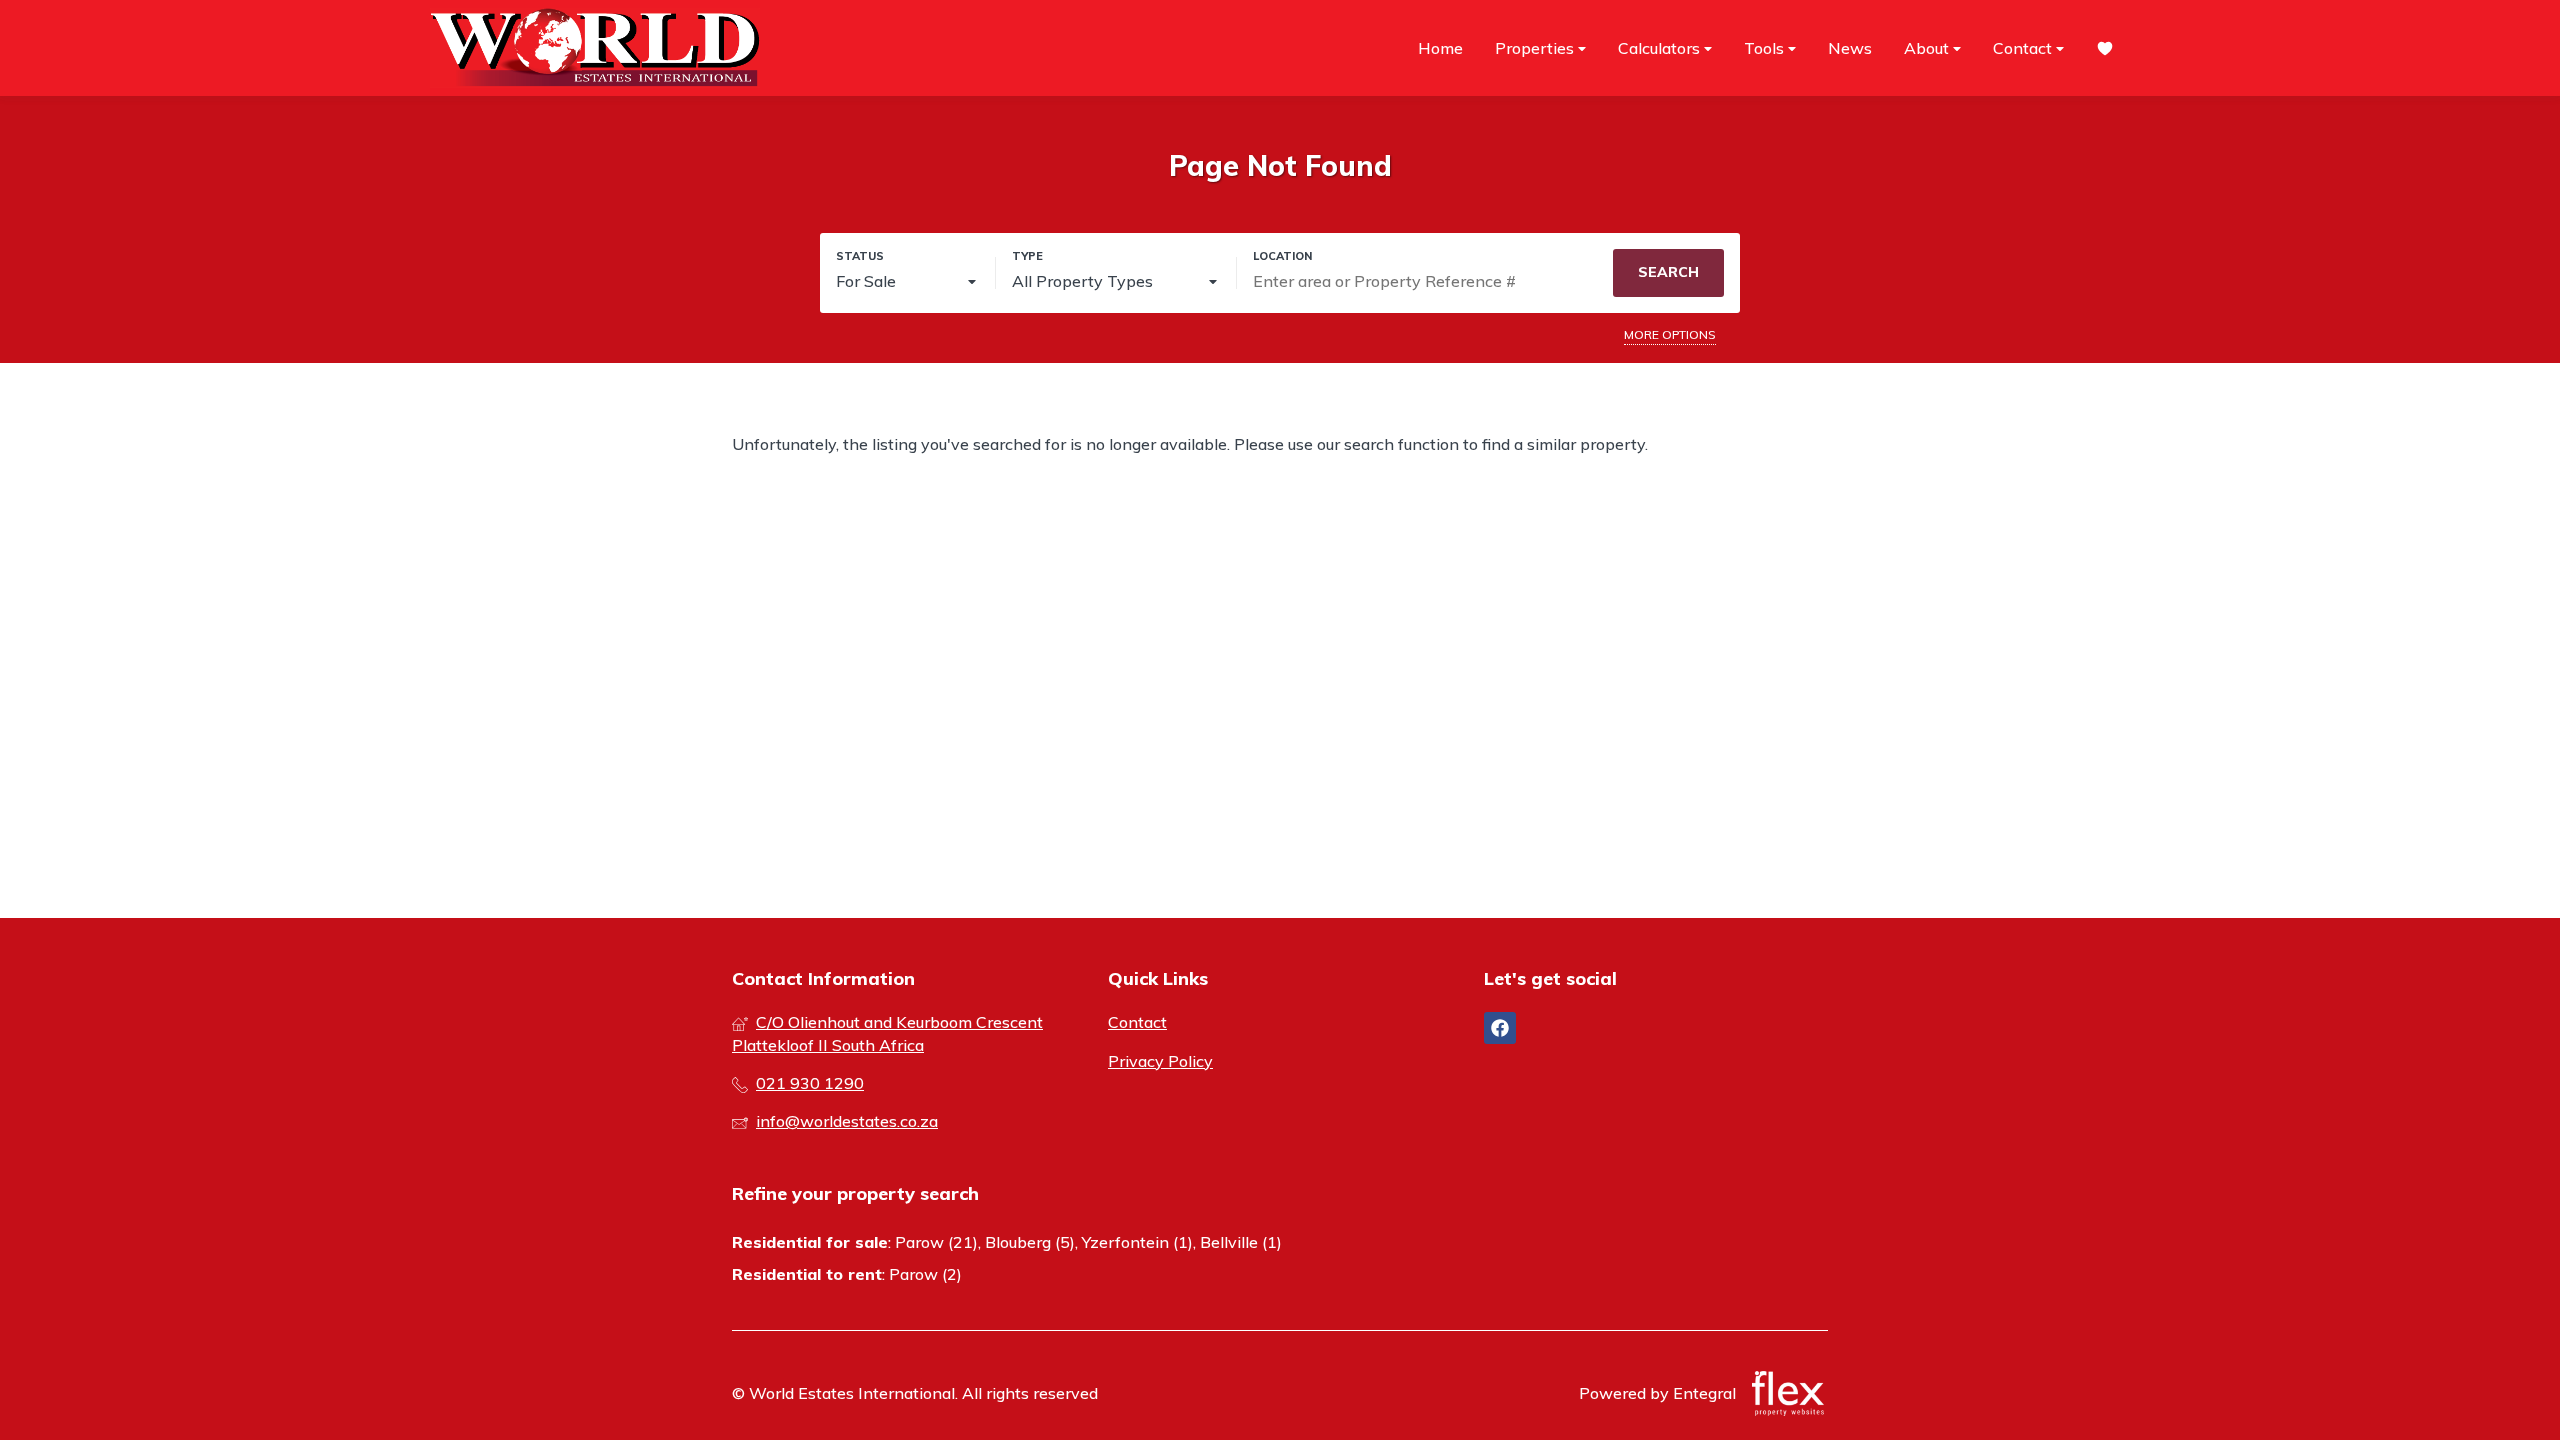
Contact (2024, 48)
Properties (1536, 48)
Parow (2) (925, 1274)
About (1928, 48)
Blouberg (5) (1030, 1242)
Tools (1766, 48)
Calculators (1661, 48)
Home (1440, 48)
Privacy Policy (1160, 1061)
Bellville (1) (1241, 1242)
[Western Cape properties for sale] (595, 48)
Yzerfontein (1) (1137, 1242)
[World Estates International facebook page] (1500, 1028)
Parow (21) (936, 1242)
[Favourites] (2105, 48)
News (1850, 48)
